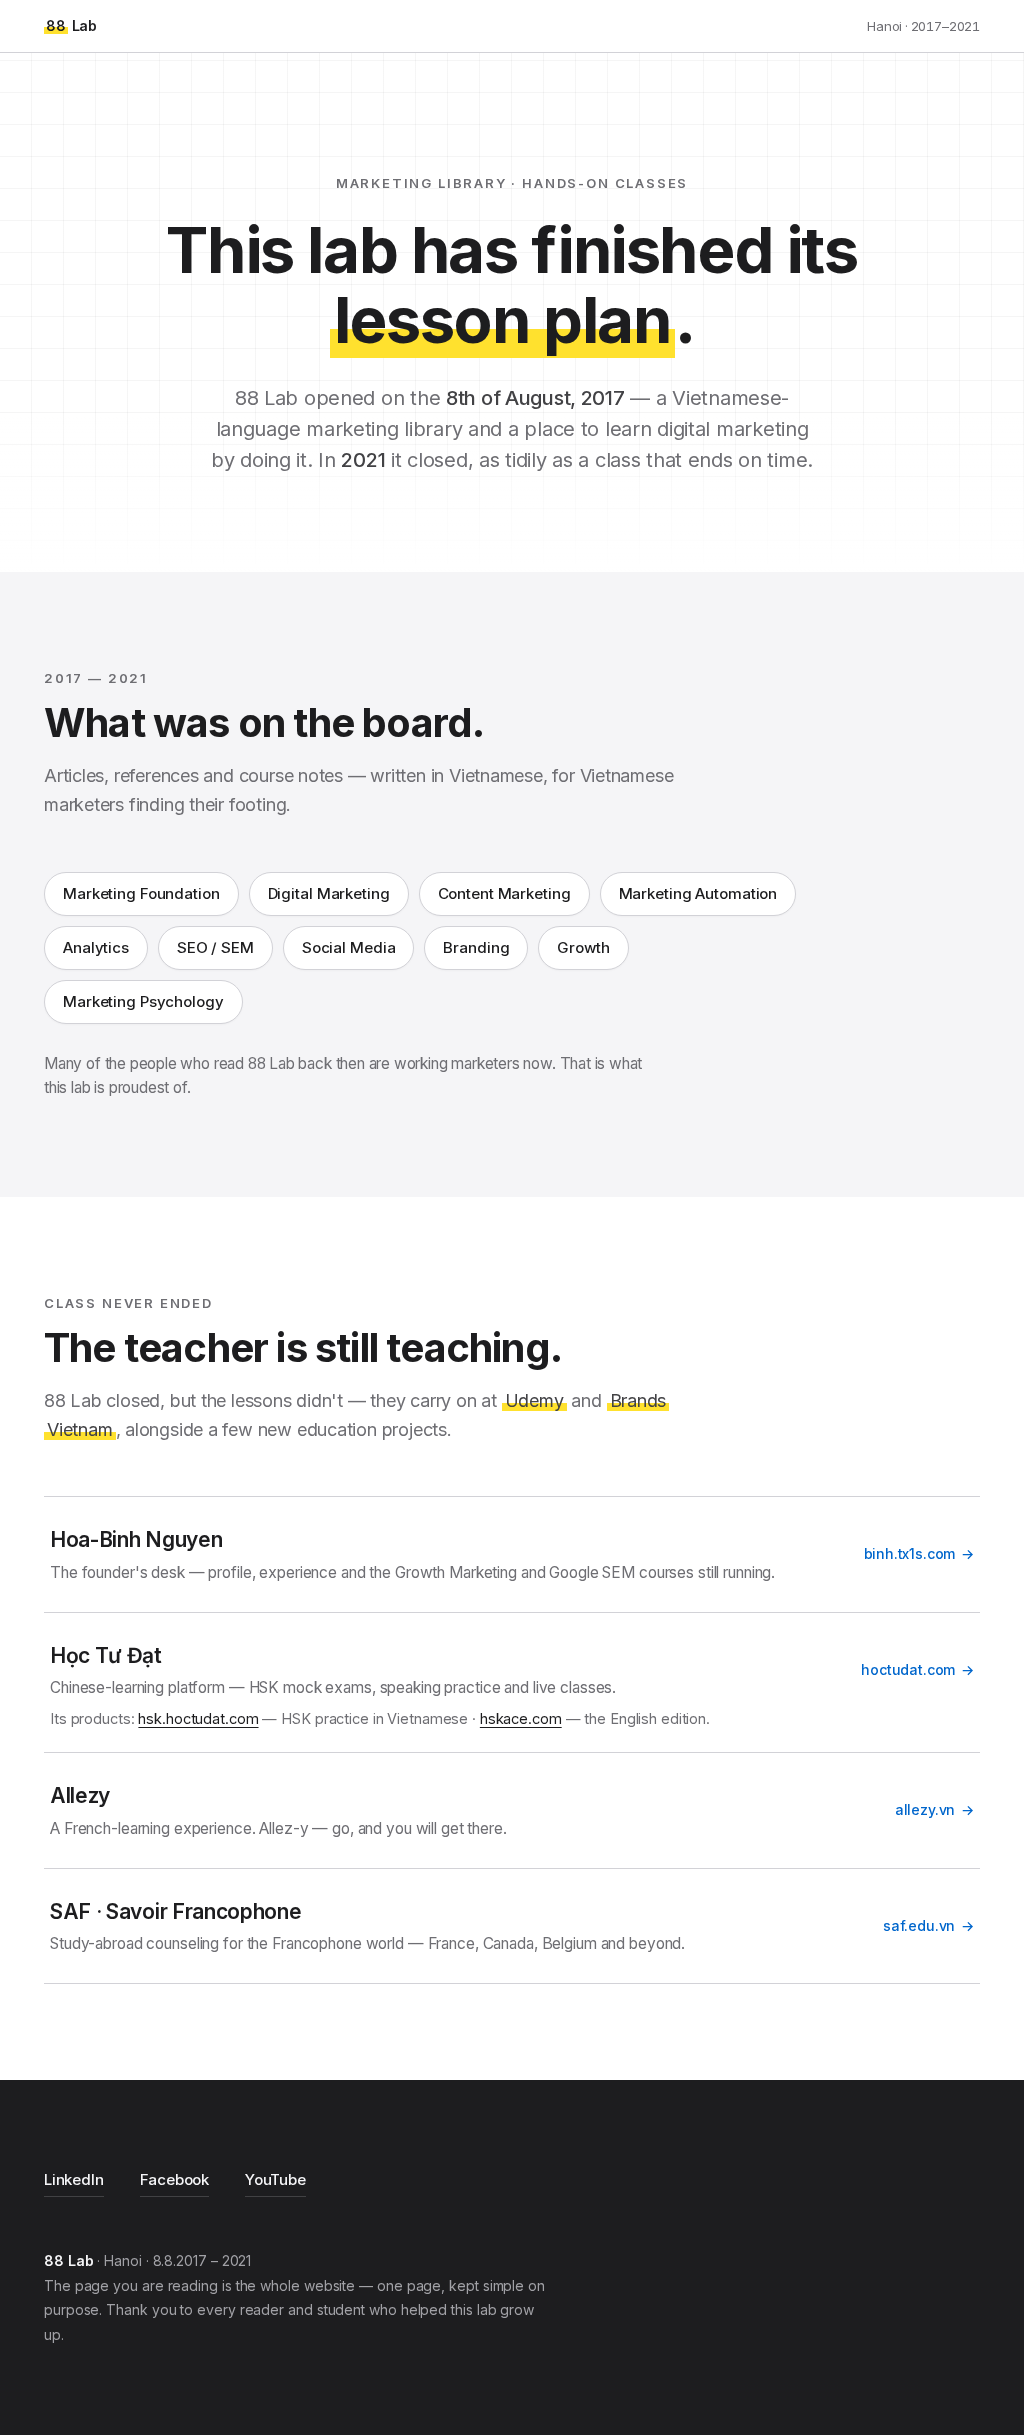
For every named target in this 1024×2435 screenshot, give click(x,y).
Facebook (175, 2179)
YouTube (275, 2179)
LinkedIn (74, 2179)
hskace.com (521, 1718)
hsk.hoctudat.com (198, 1718)
